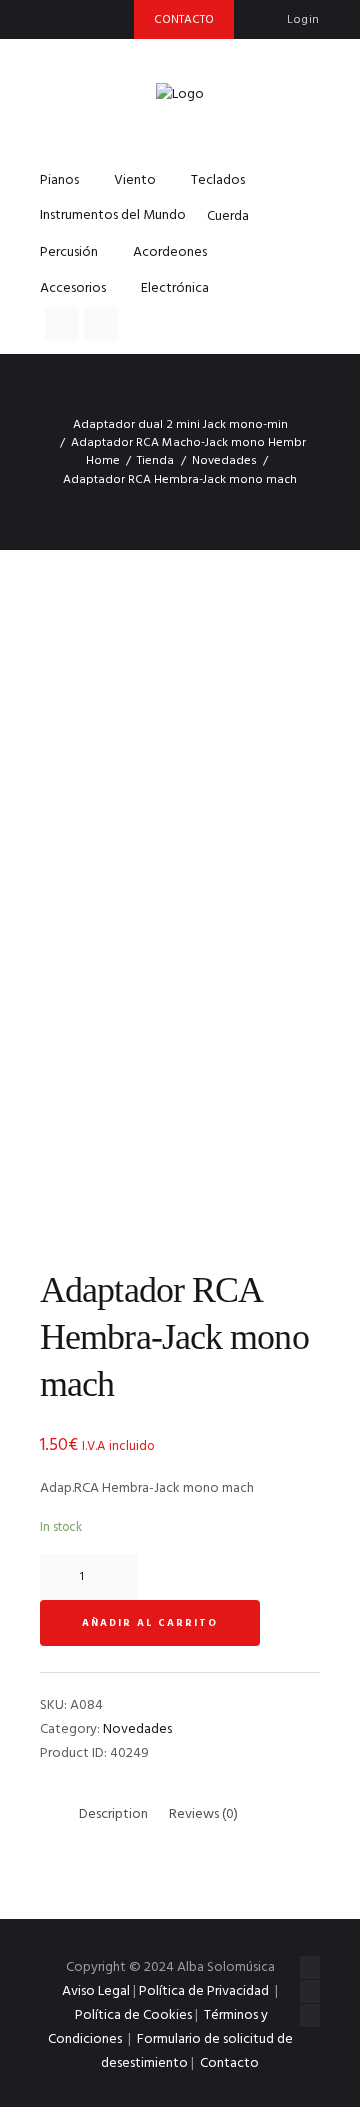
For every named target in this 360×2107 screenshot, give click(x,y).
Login (303, 20)
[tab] (113, 1815)
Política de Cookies (133, 2015)
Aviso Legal (96, 1991)
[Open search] (62, 324)
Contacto (229, 2063)
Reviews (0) (203, 1814)
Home (103, 461)
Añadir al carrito (150, 1623)
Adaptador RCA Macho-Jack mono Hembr (188, 443)
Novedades (224, 461)
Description (113, 1814)
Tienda (155, 461)
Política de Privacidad (204, 1991)
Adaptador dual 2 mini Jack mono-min (180, 425)
